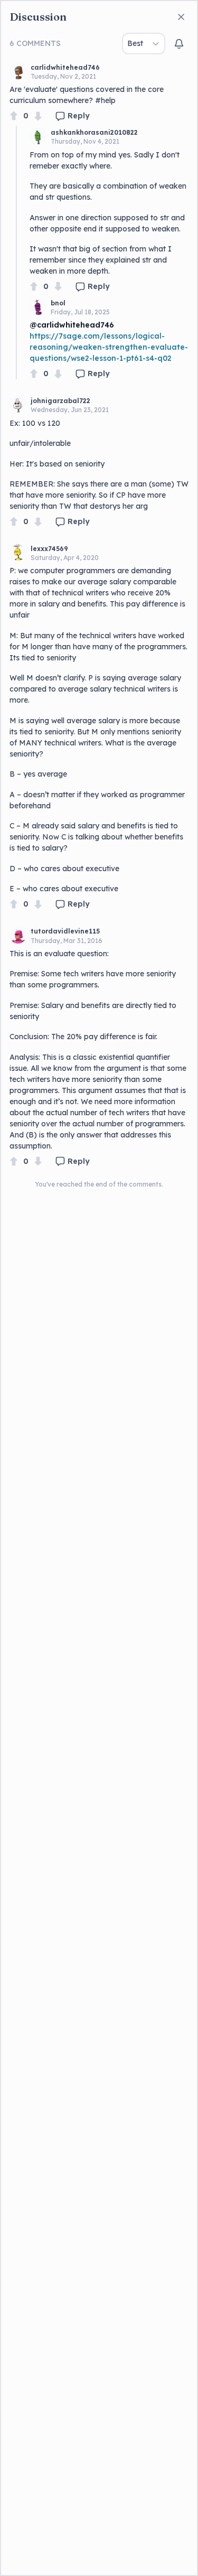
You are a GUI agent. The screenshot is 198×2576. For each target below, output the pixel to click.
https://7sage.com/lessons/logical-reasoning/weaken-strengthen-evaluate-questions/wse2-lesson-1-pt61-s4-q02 (109, 347)
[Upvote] (14, 116)
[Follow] (179, 44)
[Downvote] (38, 116)
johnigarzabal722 (60, 401)
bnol (58, 303)
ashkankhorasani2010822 (94, 132)
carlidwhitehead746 (65, 67)
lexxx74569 (49, 549)
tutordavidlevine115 (65, 931)
